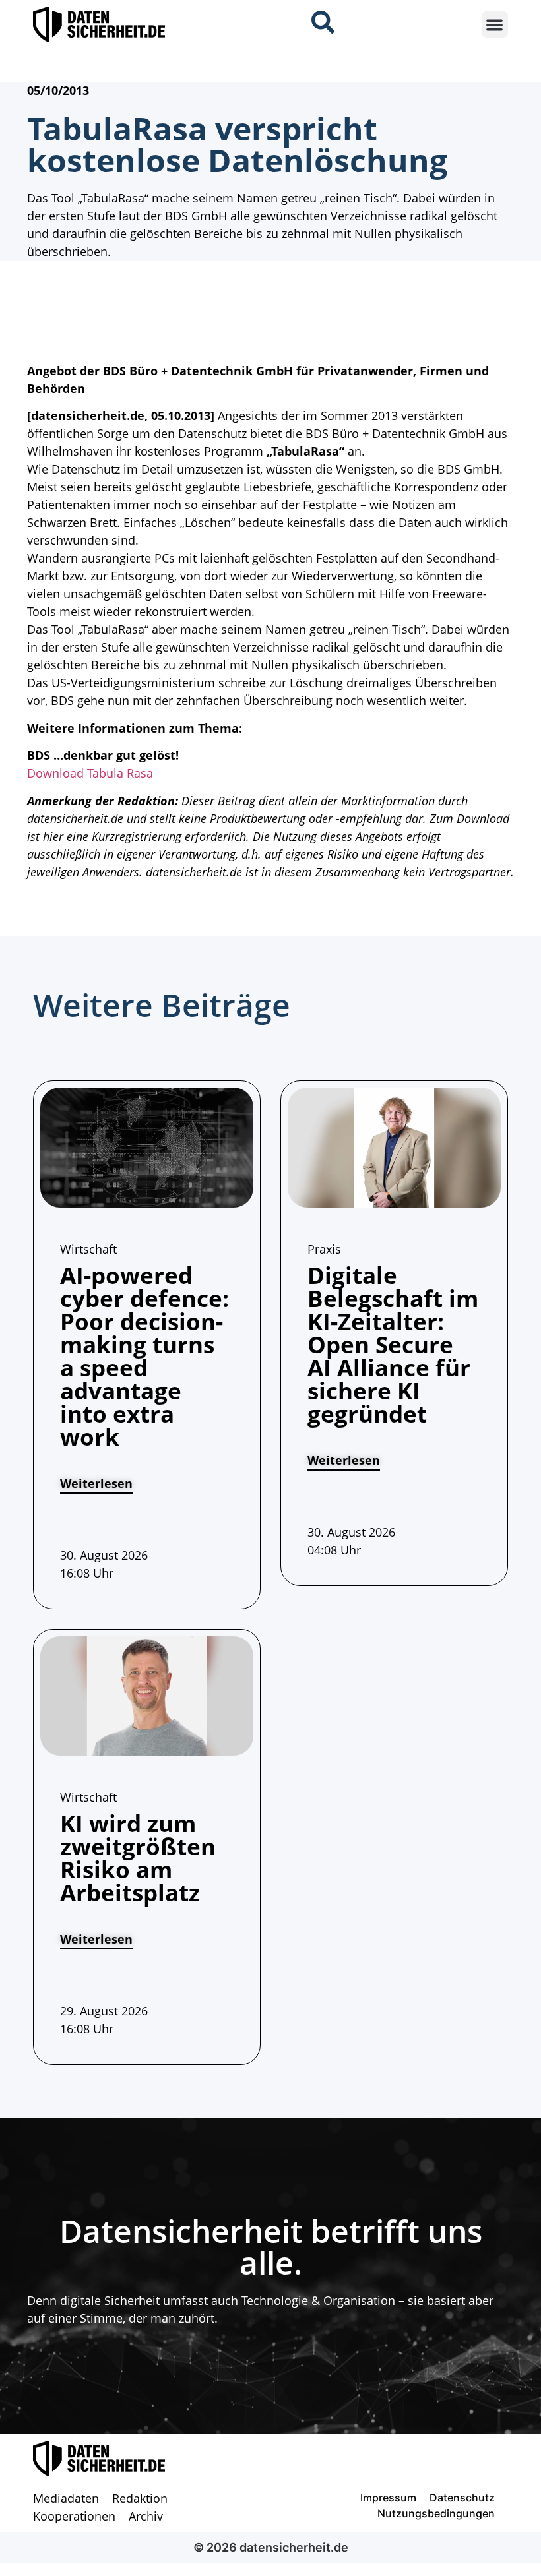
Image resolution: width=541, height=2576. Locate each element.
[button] (495, 25)
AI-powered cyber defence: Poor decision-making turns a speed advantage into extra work (144, 1356)
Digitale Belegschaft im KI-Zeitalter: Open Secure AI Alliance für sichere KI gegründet (393, 1344)
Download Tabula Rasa (90, 773)
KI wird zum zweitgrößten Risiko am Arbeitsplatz (138, 1858)
